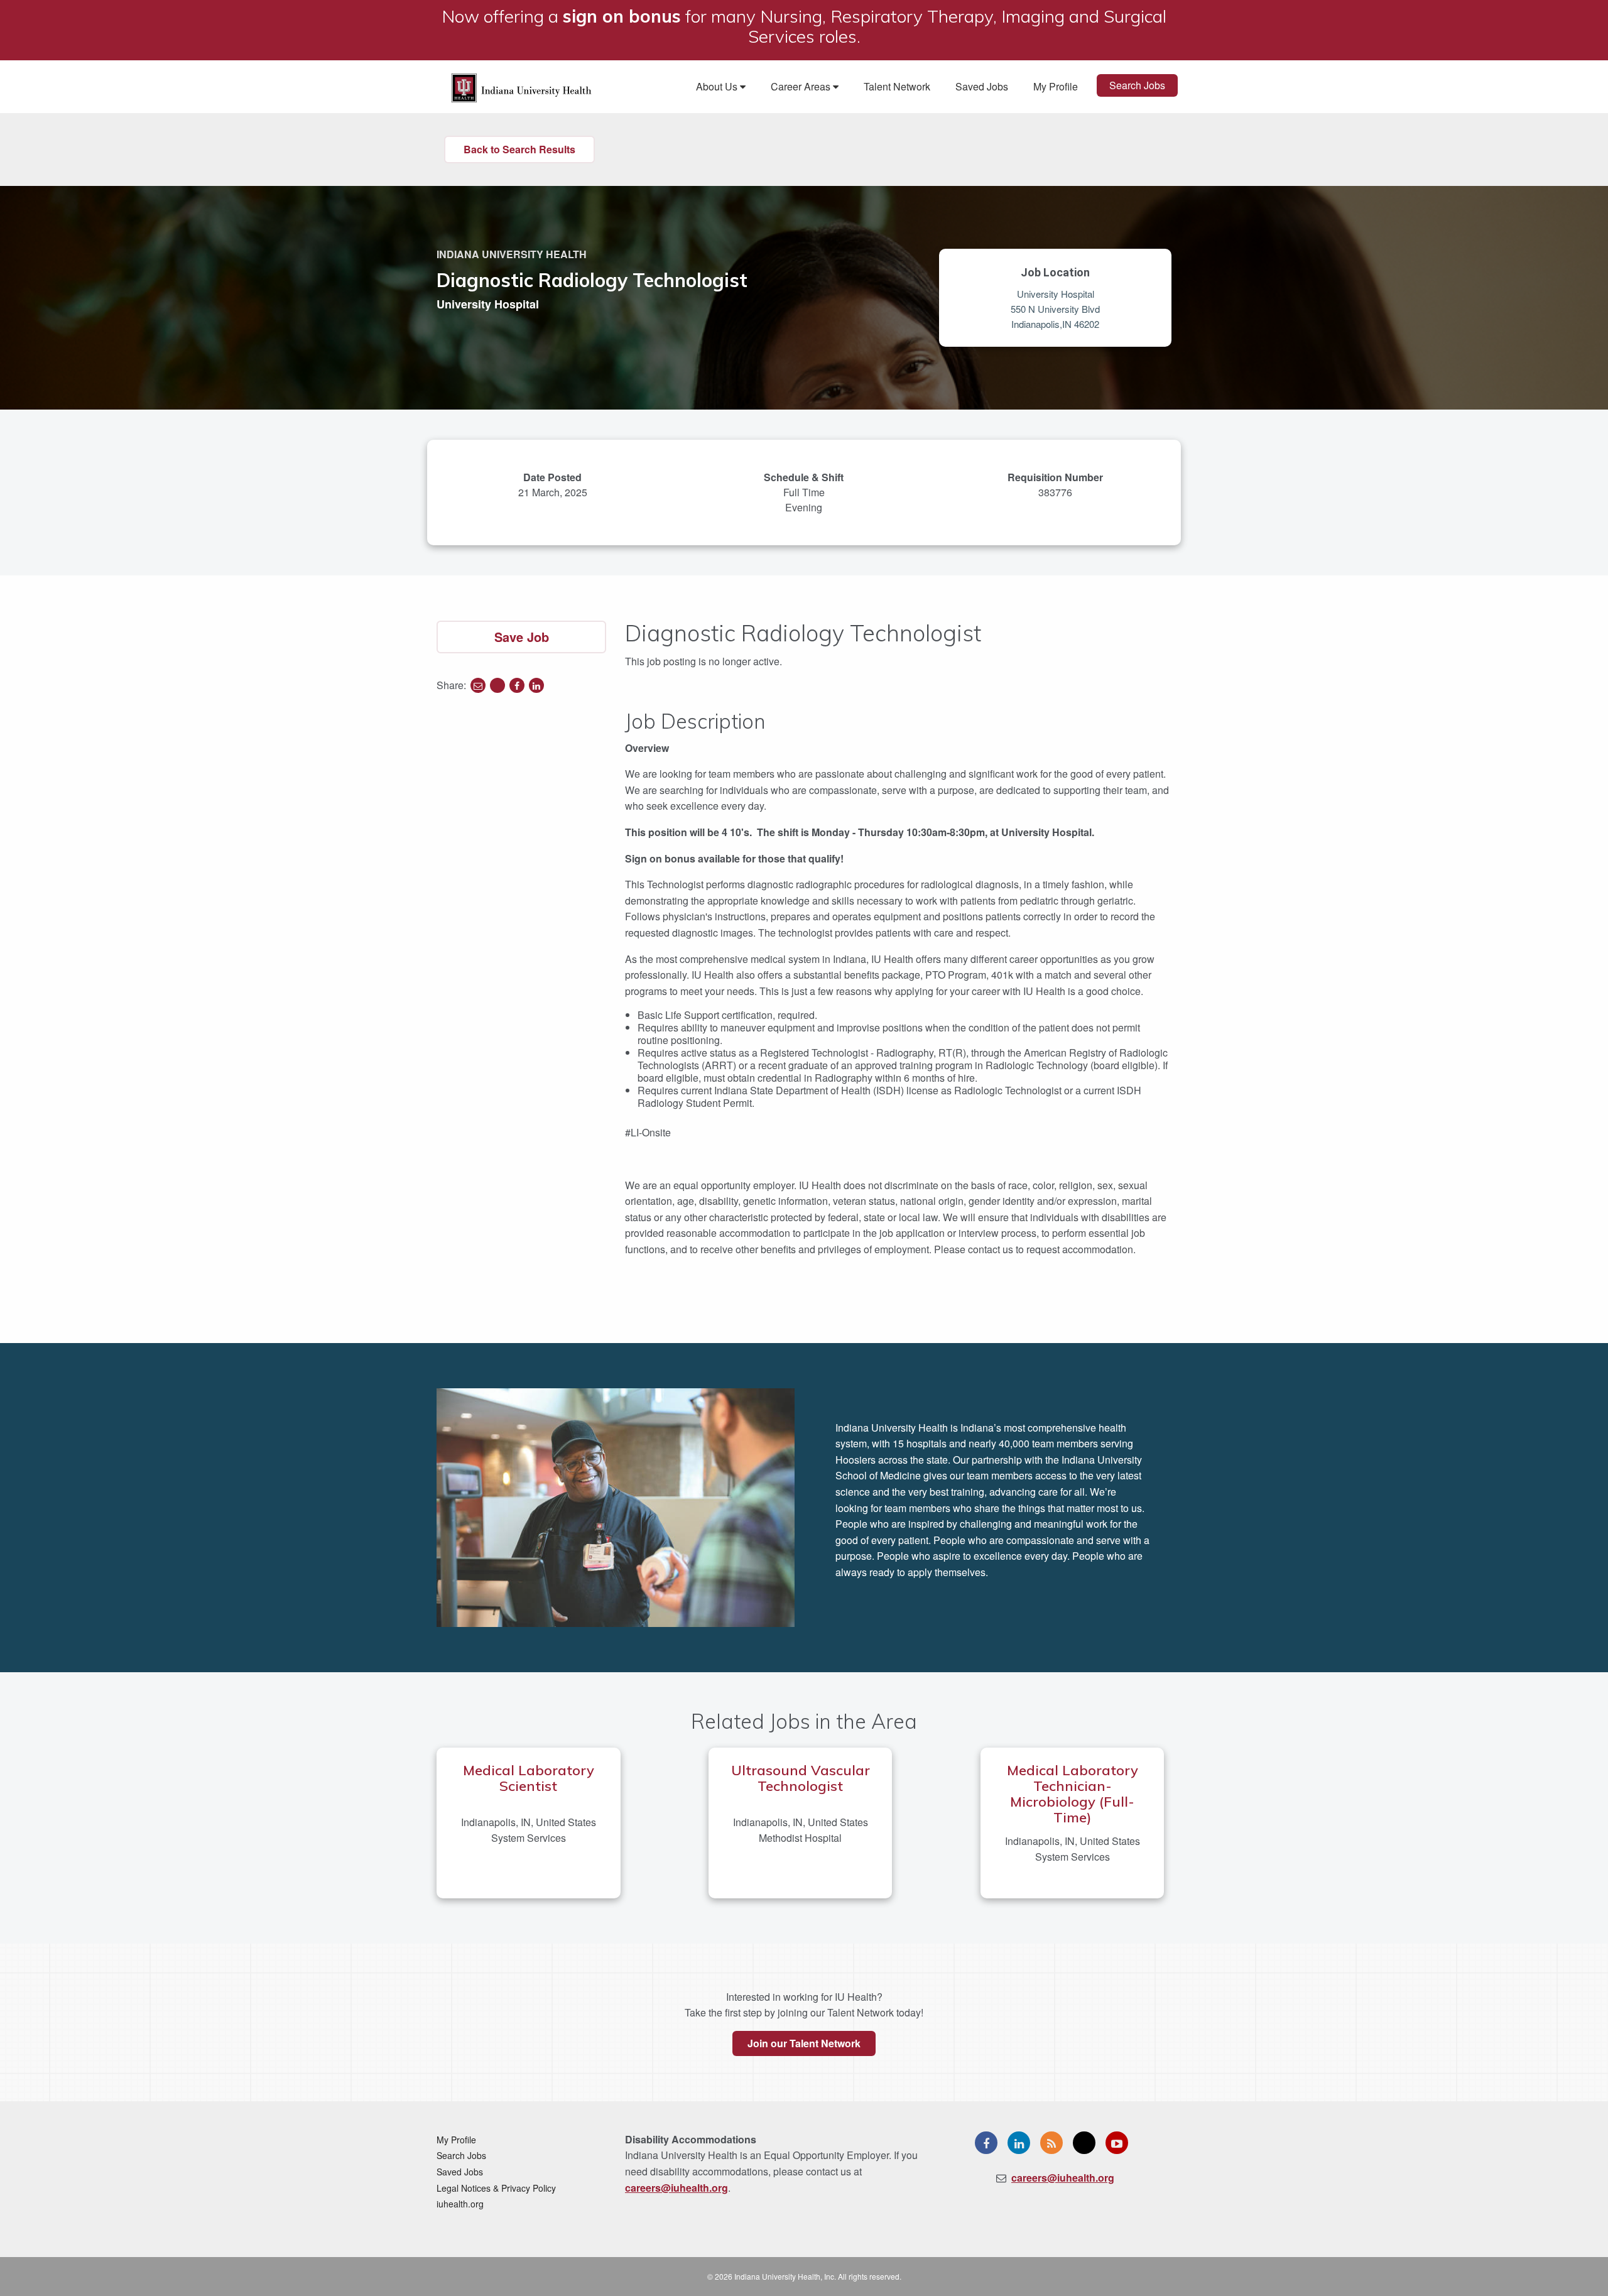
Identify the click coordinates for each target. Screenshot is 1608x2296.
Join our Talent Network (804, 2043)
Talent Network (897, 86)
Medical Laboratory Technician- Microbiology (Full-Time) (1073, 1794)
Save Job (522, 637)
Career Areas (802, 86)
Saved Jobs (982, 86)
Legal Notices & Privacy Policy (496, 2188)
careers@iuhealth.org (676, 2188)
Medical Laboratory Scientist (529, 1778)
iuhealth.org (460, 2204)
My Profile (1056, 86)
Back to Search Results (519, 149)
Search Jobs (1137, 85)
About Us (718, 86)
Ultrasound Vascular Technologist (801, 1778)
